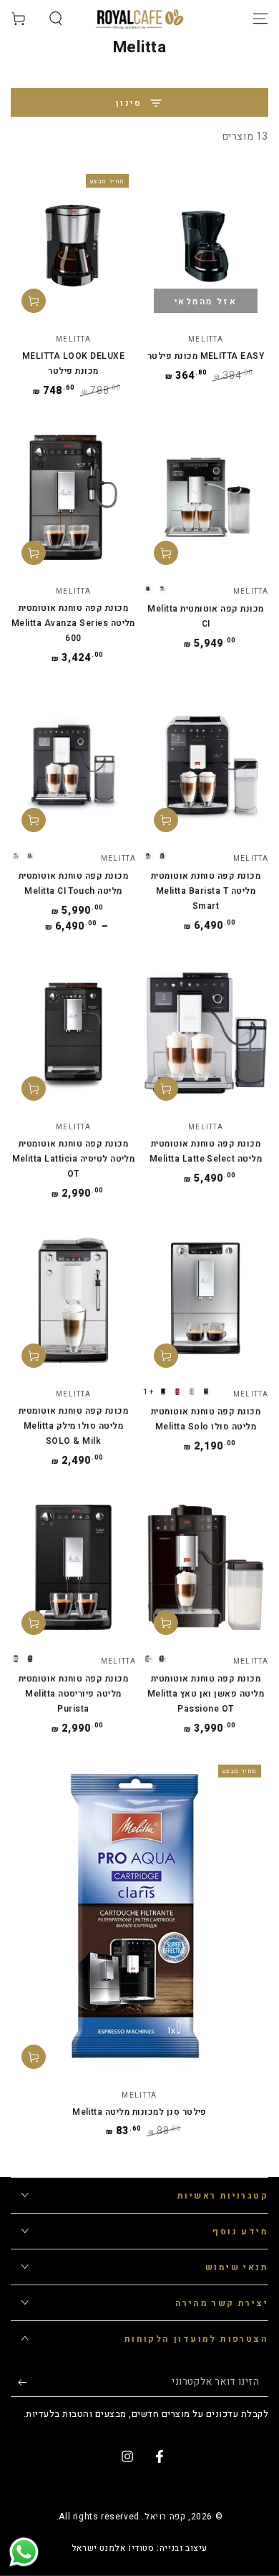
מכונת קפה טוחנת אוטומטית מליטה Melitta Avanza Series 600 (73, 623)
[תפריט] (260, 19)
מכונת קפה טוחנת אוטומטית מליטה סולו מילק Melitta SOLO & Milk (74, 1426)
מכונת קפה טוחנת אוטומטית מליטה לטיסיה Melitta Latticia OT (74, 1159)
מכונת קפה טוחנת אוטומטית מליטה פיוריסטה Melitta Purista (74, 1694)
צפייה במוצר (166, 553)
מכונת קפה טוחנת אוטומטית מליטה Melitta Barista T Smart (206, 891)
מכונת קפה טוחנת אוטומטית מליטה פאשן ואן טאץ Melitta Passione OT (206, 1694)
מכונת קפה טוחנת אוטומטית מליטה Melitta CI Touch (74, 883)
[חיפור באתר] (56, 19)
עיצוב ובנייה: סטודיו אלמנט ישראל (139, 2548)
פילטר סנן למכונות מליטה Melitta (139, 2112)
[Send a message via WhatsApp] (24, 2552)
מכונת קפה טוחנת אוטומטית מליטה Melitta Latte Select (206, 1151)
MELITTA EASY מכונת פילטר (206, 356)
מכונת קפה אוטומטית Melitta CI (206, 616)
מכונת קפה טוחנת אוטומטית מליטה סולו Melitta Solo (206, 1419)
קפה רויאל (165, 2517)
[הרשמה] (19, 2383)
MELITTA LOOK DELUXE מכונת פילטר (73, 363)
